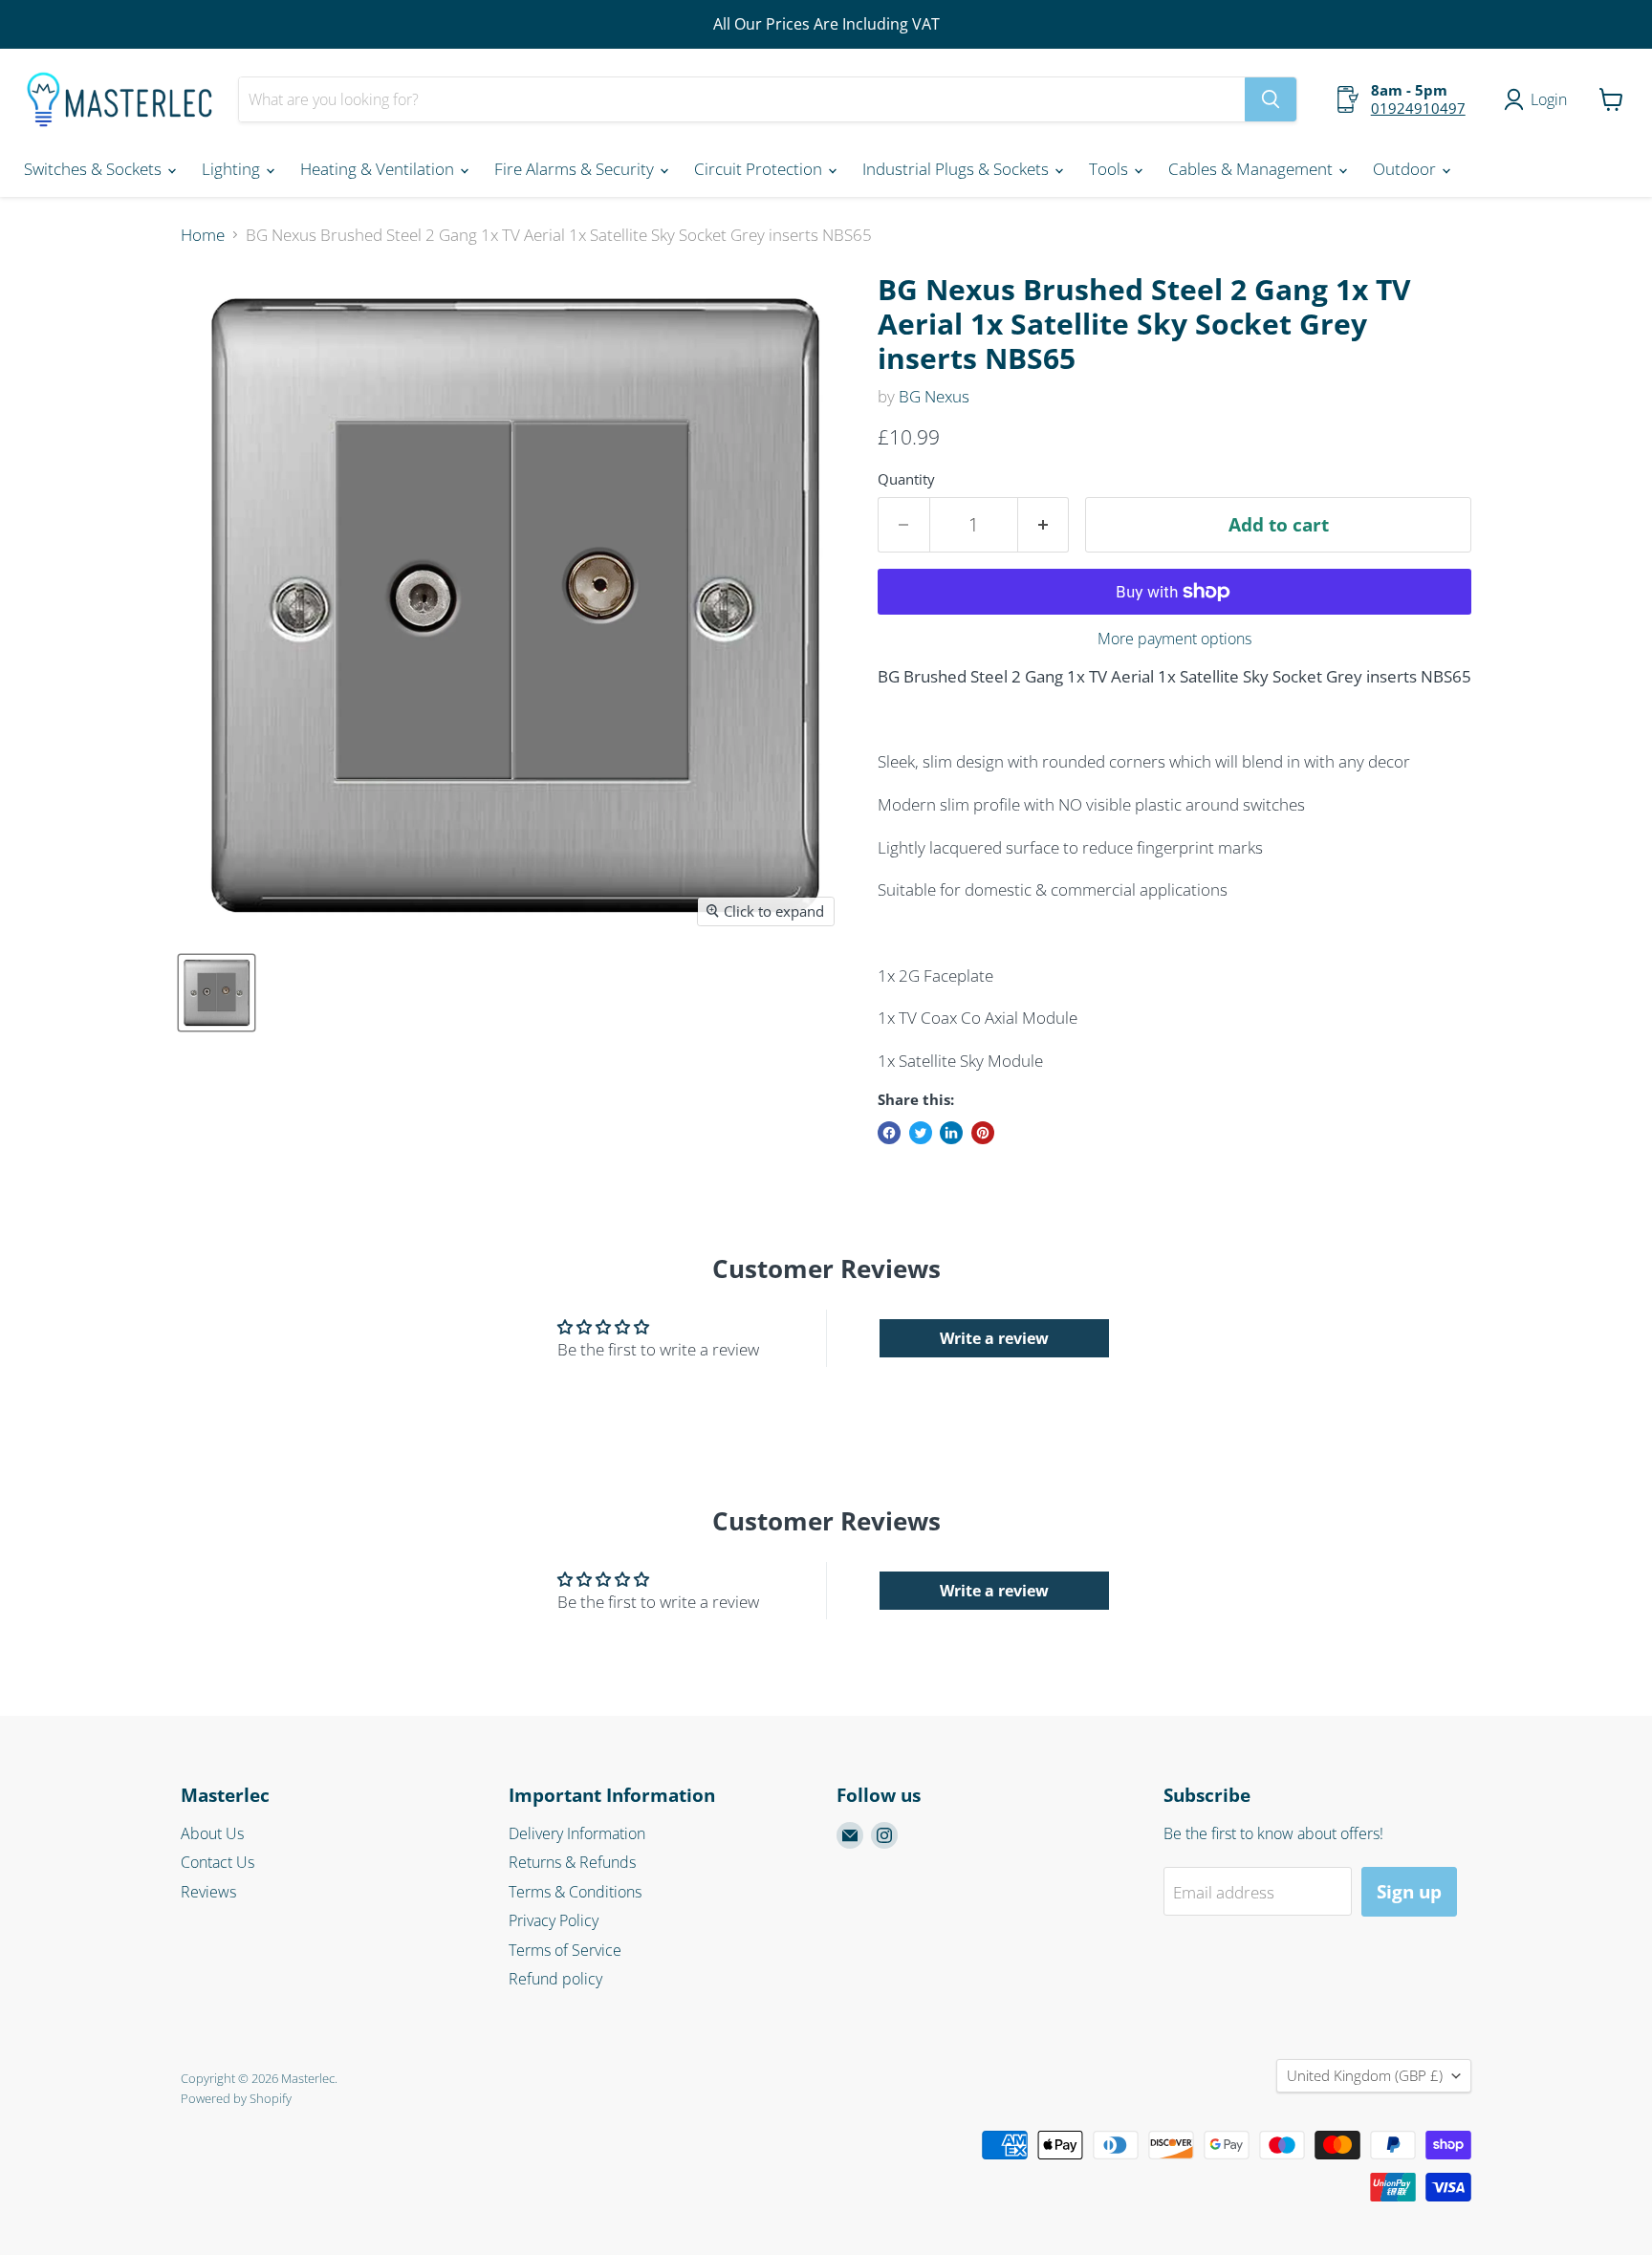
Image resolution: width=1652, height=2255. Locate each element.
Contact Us (217, 1862)
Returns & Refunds (572, 1862)
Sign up (1409, 1892)
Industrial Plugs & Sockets (957, 169)
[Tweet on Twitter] (921, 1133)
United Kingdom (1365, 2075)
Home (203, 235)
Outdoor (1406, 169)
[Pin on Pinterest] (983, 1133)
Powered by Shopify (236, 2098)
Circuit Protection (760, 169)
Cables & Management (1252, 169)
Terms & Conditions (575, 1892)
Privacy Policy (554, 1920)
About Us (212, 1833)
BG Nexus (934, 396)
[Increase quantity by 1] (1044, 525)
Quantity (906, 479)
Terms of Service (565, 1950)
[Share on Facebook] (889, 1133)
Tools (1110, 169)
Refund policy (555, 1979)
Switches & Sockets (95, 169)
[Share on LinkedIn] (951, 1133)
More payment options (1174, 639)
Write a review (994, 1338)
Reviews (208, 1892)
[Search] (1271, 99)
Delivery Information (577, 1833)
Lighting (233, 169)
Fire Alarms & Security (576, 169)
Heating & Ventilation (379, 169)
